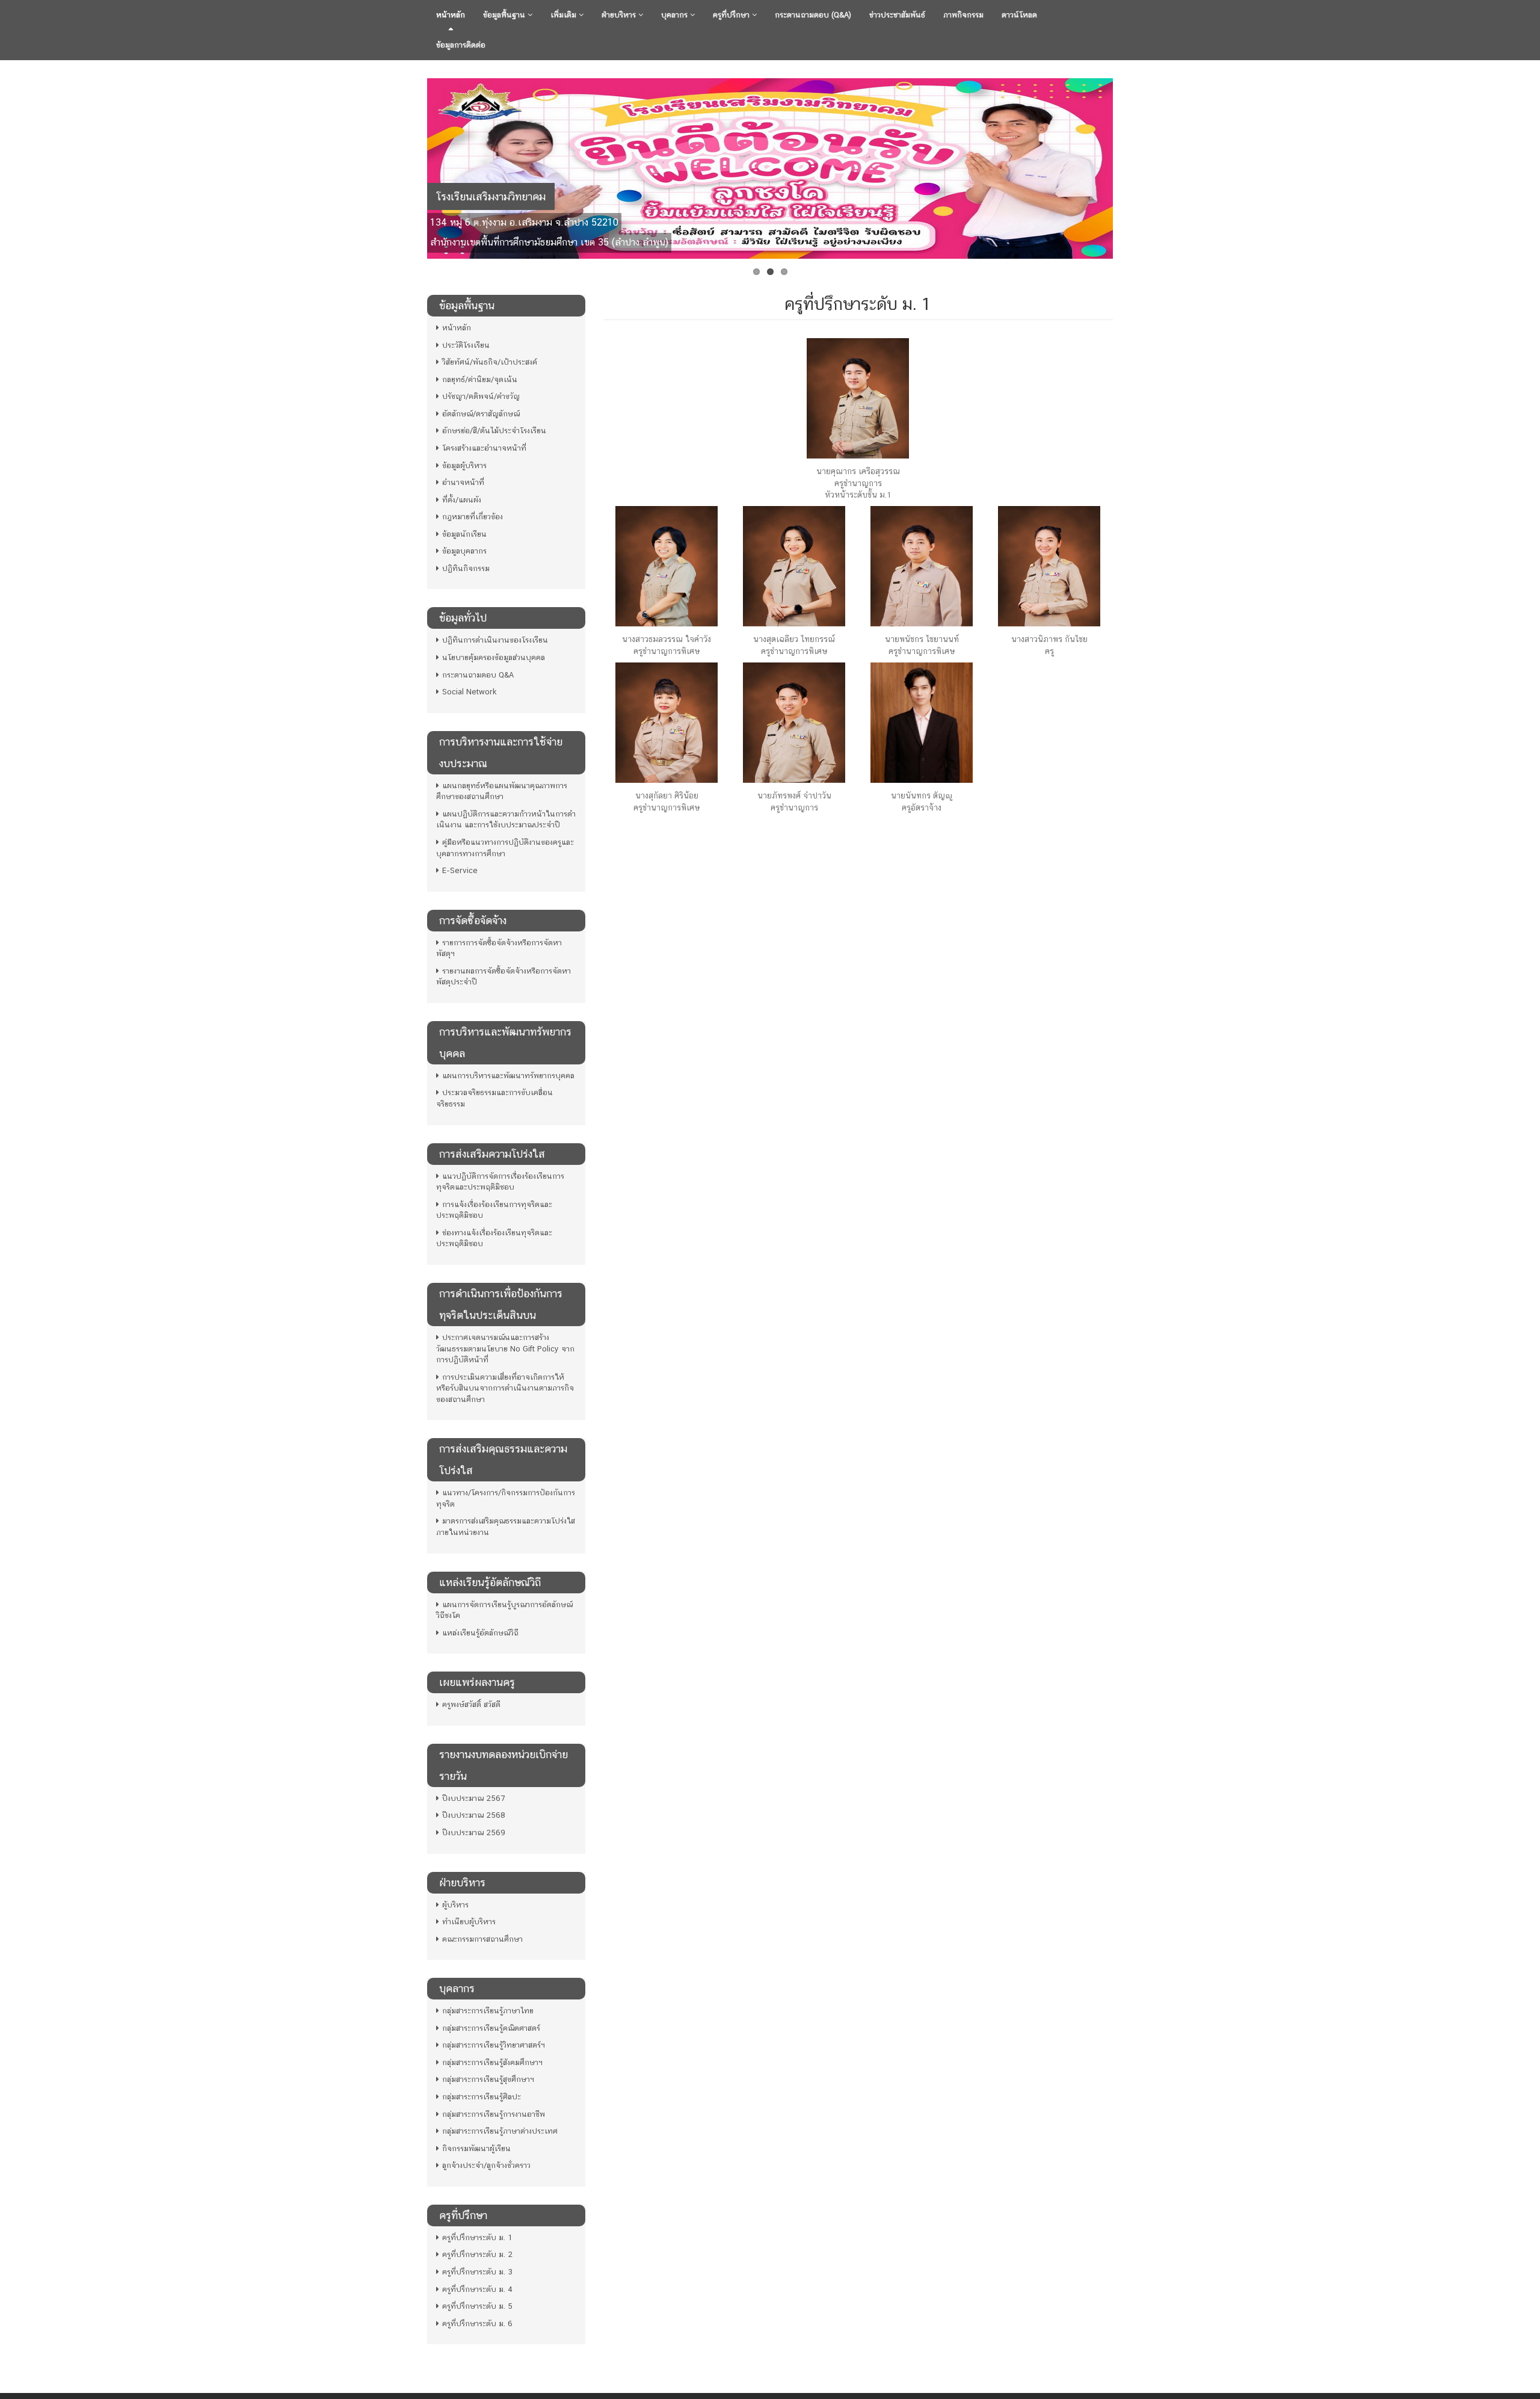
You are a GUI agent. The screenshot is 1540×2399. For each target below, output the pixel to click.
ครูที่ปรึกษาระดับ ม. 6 (477, 2323)
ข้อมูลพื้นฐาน (505, 15)
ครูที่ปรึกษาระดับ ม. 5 (477, 2306)
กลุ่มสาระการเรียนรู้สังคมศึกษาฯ (492, 2062)
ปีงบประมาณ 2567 (473, 1798)
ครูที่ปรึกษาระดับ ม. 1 (477, 2237)
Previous (414, 165)
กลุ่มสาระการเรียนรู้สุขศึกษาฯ (488, 2079)
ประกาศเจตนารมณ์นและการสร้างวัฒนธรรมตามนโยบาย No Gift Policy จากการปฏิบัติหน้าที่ (505, 1348)
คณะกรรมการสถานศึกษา (482, 1939)
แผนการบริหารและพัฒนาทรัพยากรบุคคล (508, 1076)
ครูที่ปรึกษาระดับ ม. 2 (477, 2254)
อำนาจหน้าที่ (463, 482)
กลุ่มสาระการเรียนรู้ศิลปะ (482, 2097)
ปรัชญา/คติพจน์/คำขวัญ (481, 396)
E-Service (460, 870)
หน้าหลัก (451, 15)
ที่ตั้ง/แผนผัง (462, 500)
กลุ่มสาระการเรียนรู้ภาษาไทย (488, 2011)
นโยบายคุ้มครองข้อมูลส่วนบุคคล (494, 657)
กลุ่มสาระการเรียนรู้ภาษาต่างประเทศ (500, 2131)
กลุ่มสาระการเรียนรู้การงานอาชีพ (494, 2114)
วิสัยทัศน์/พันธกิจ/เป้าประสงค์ (490, 362)
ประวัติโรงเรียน (466, 345)
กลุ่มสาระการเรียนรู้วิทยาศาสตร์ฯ (494, 2045)
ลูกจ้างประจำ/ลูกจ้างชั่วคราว (486, 2165)
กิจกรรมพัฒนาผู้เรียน (476, 2148)
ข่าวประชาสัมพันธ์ (897, 15)
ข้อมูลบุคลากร (464, 551)
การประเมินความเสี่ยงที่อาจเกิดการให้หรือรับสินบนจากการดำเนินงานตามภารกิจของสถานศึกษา (505, 1388)
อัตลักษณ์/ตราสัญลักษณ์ (481, 414)
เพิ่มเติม (565, 15)
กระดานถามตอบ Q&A (478, 675)
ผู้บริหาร (455, 1905)
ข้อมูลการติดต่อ (461, 45)
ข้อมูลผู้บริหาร (464, 465)
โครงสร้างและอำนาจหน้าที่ (484, 448)
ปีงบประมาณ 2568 (474, 1815)
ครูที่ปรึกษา (732, 15)
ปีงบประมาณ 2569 (474, 1832)
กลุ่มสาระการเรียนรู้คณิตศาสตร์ (491, 2028)
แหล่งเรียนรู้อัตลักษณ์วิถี (480, 1633)
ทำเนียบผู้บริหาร (469, 1922)
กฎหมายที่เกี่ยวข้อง (473, 517)
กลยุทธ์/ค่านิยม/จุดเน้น (480, 379)
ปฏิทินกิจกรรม (466, 568)
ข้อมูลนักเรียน (464, 534)
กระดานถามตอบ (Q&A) (813, 15)
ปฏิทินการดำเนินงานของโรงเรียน (495, 640)
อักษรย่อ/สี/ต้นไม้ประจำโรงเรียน (494, 431)
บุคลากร (676, 15)
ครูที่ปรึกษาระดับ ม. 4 (477, 2289)
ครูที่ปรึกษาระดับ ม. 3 (477, 2272)
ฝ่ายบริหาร (620, 15)
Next (1126, 165)
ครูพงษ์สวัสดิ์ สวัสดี (471, 1704)
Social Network (470, 692)
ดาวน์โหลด (1019, 15)
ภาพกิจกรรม (963, 15)
